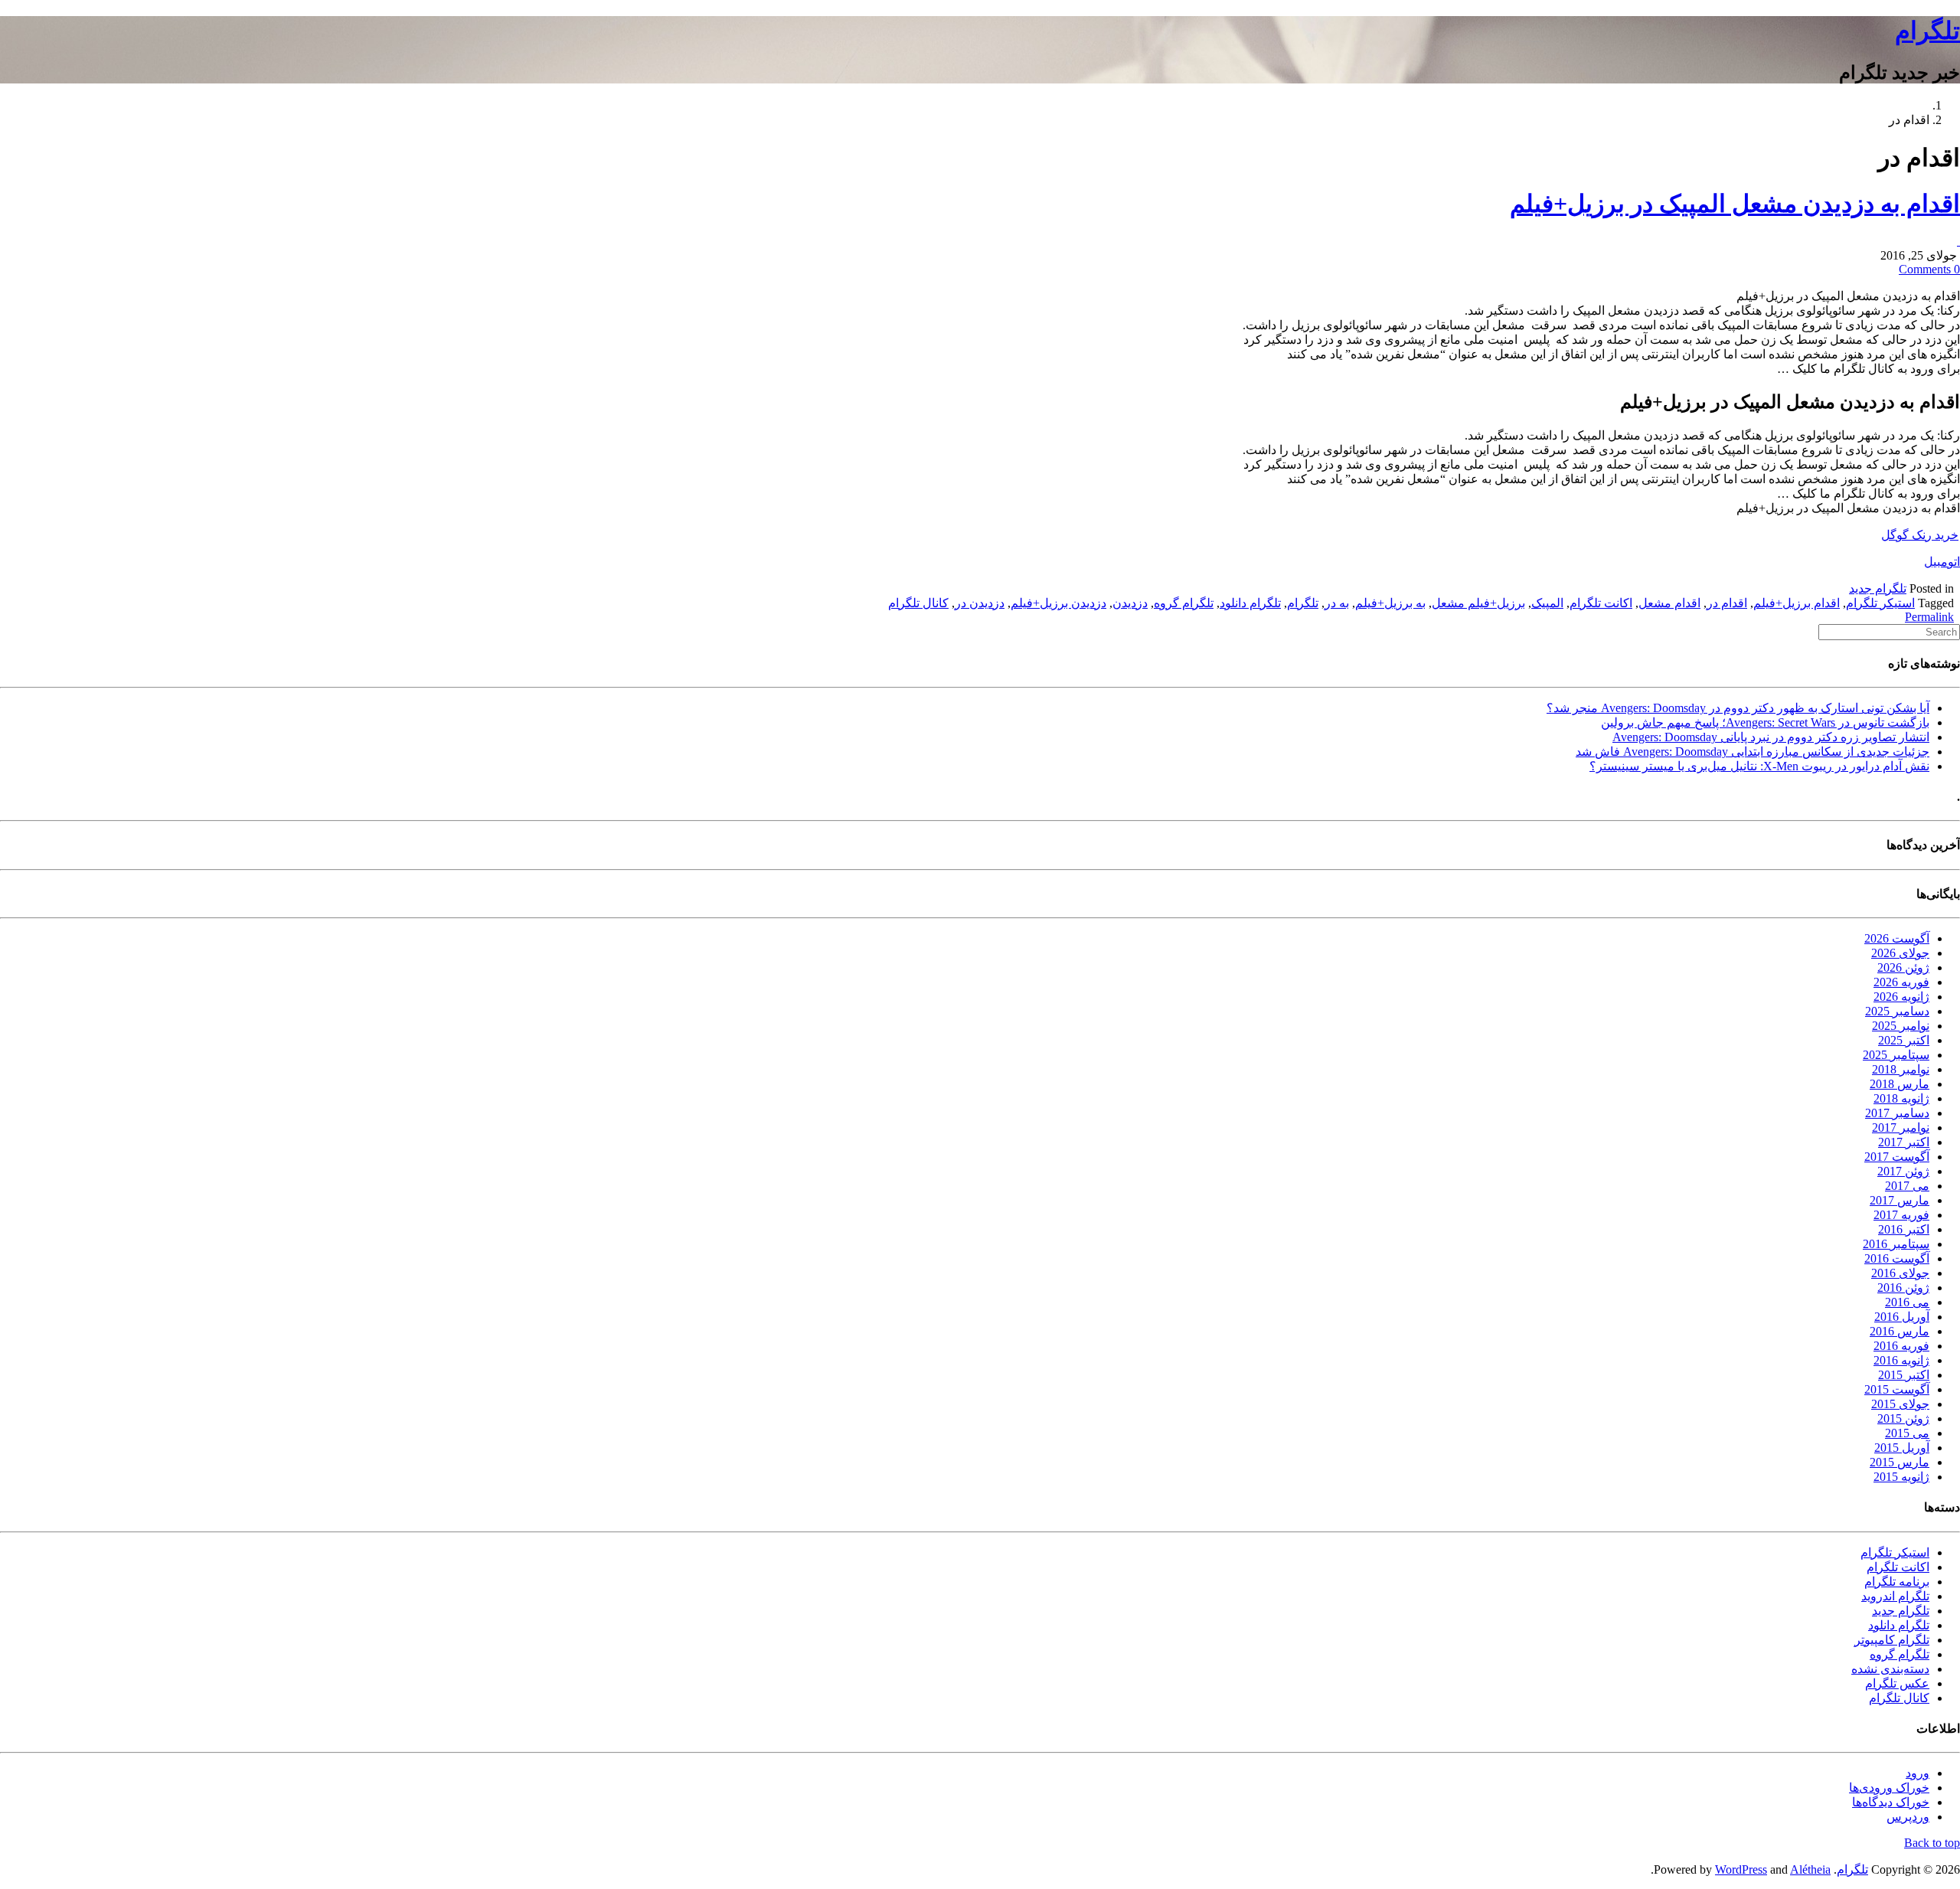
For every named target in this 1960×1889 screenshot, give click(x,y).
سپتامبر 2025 (1896, 1055)
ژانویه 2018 (1901, 1098)
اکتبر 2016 (1904, 1229)
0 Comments (1929, 269)
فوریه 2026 (1901, 982)
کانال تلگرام (918, 603)
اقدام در (1727, 603)
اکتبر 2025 (1904, 1040)
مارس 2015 (1900, 1462)
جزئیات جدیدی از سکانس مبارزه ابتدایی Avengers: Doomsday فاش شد (1753, 752)
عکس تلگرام (1897, 1683)
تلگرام (1927, 31)
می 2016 (1907, 1302)
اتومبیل (1942, 562)
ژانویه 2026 (1901, 997)
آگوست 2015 (1897, 1389)
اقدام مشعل (1669, 603)
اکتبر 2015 (1904, 1375)
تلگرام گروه (1184, 603)
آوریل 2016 (1902, 1317)
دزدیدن (1130, 603)
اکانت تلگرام (1601, 603)
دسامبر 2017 (1897, 1113)
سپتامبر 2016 (1896, 1244)
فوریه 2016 (1901, 1346)
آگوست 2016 (1897, 1258)
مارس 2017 (1900, 1200)
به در (1337, 603)
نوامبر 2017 (1901, 1128)
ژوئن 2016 (1903, 1288)
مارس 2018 (1900, 1084)
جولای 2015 (1900, 1404)
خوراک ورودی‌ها (1889, 1788)
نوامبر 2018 (1901, 1069)
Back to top (1932, 1843)
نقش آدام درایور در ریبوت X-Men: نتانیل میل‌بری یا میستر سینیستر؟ (1759, 766)
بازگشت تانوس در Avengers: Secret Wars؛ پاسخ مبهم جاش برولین (1765, 722)
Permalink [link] (1929, 617)
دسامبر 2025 (1897, 1011)
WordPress (1741, 1869)
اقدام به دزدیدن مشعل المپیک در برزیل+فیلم (1735, 204)
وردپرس (1908, 1817)
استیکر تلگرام (1880, 603)
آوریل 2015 (1902, 1448)
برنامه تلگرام (1897, 1582)
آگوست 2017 (1897, 1157)
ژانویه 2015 (1901, 1477)
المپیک (1547, 603)
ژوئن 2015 (1903, 1418)
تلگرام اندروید (1895, 1596)
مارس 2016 (1900, 1331)
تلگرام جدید (1878, 588)
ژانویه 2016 (1901, 1360)
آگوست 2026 (1897, 938)
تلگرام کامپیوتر (1892, 1640)
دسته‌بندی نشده (1890, 1669)
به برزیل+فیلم (1390, 603)
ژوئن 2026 (1903, 967)
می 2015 (1907, 1433)
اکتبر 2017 (1904, 1142)
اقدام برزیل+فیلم (1797, 603)
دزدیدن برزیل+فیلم (1058, 603)
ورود (1918, 1773)
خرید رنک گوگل (1920, 535)
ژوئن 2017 (1903, 1171)
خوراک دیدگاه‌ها (1891, 1802)
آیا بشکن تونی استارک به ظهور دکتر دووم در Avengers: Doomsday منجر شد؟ (1738, 708)
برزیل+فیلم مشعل (1478, 603)
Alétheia (1810, 1869)
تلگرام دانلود (1250, 603)
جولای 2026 (1900, 953)
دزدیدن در (980, 603)
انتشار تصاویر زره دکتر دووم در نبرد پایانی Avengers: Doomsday (1771, 737)
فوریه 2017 (1901, 1215)
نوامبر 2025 (1901, 1026)
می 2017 (1907, 1186)
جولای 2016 (1900, 1273)
